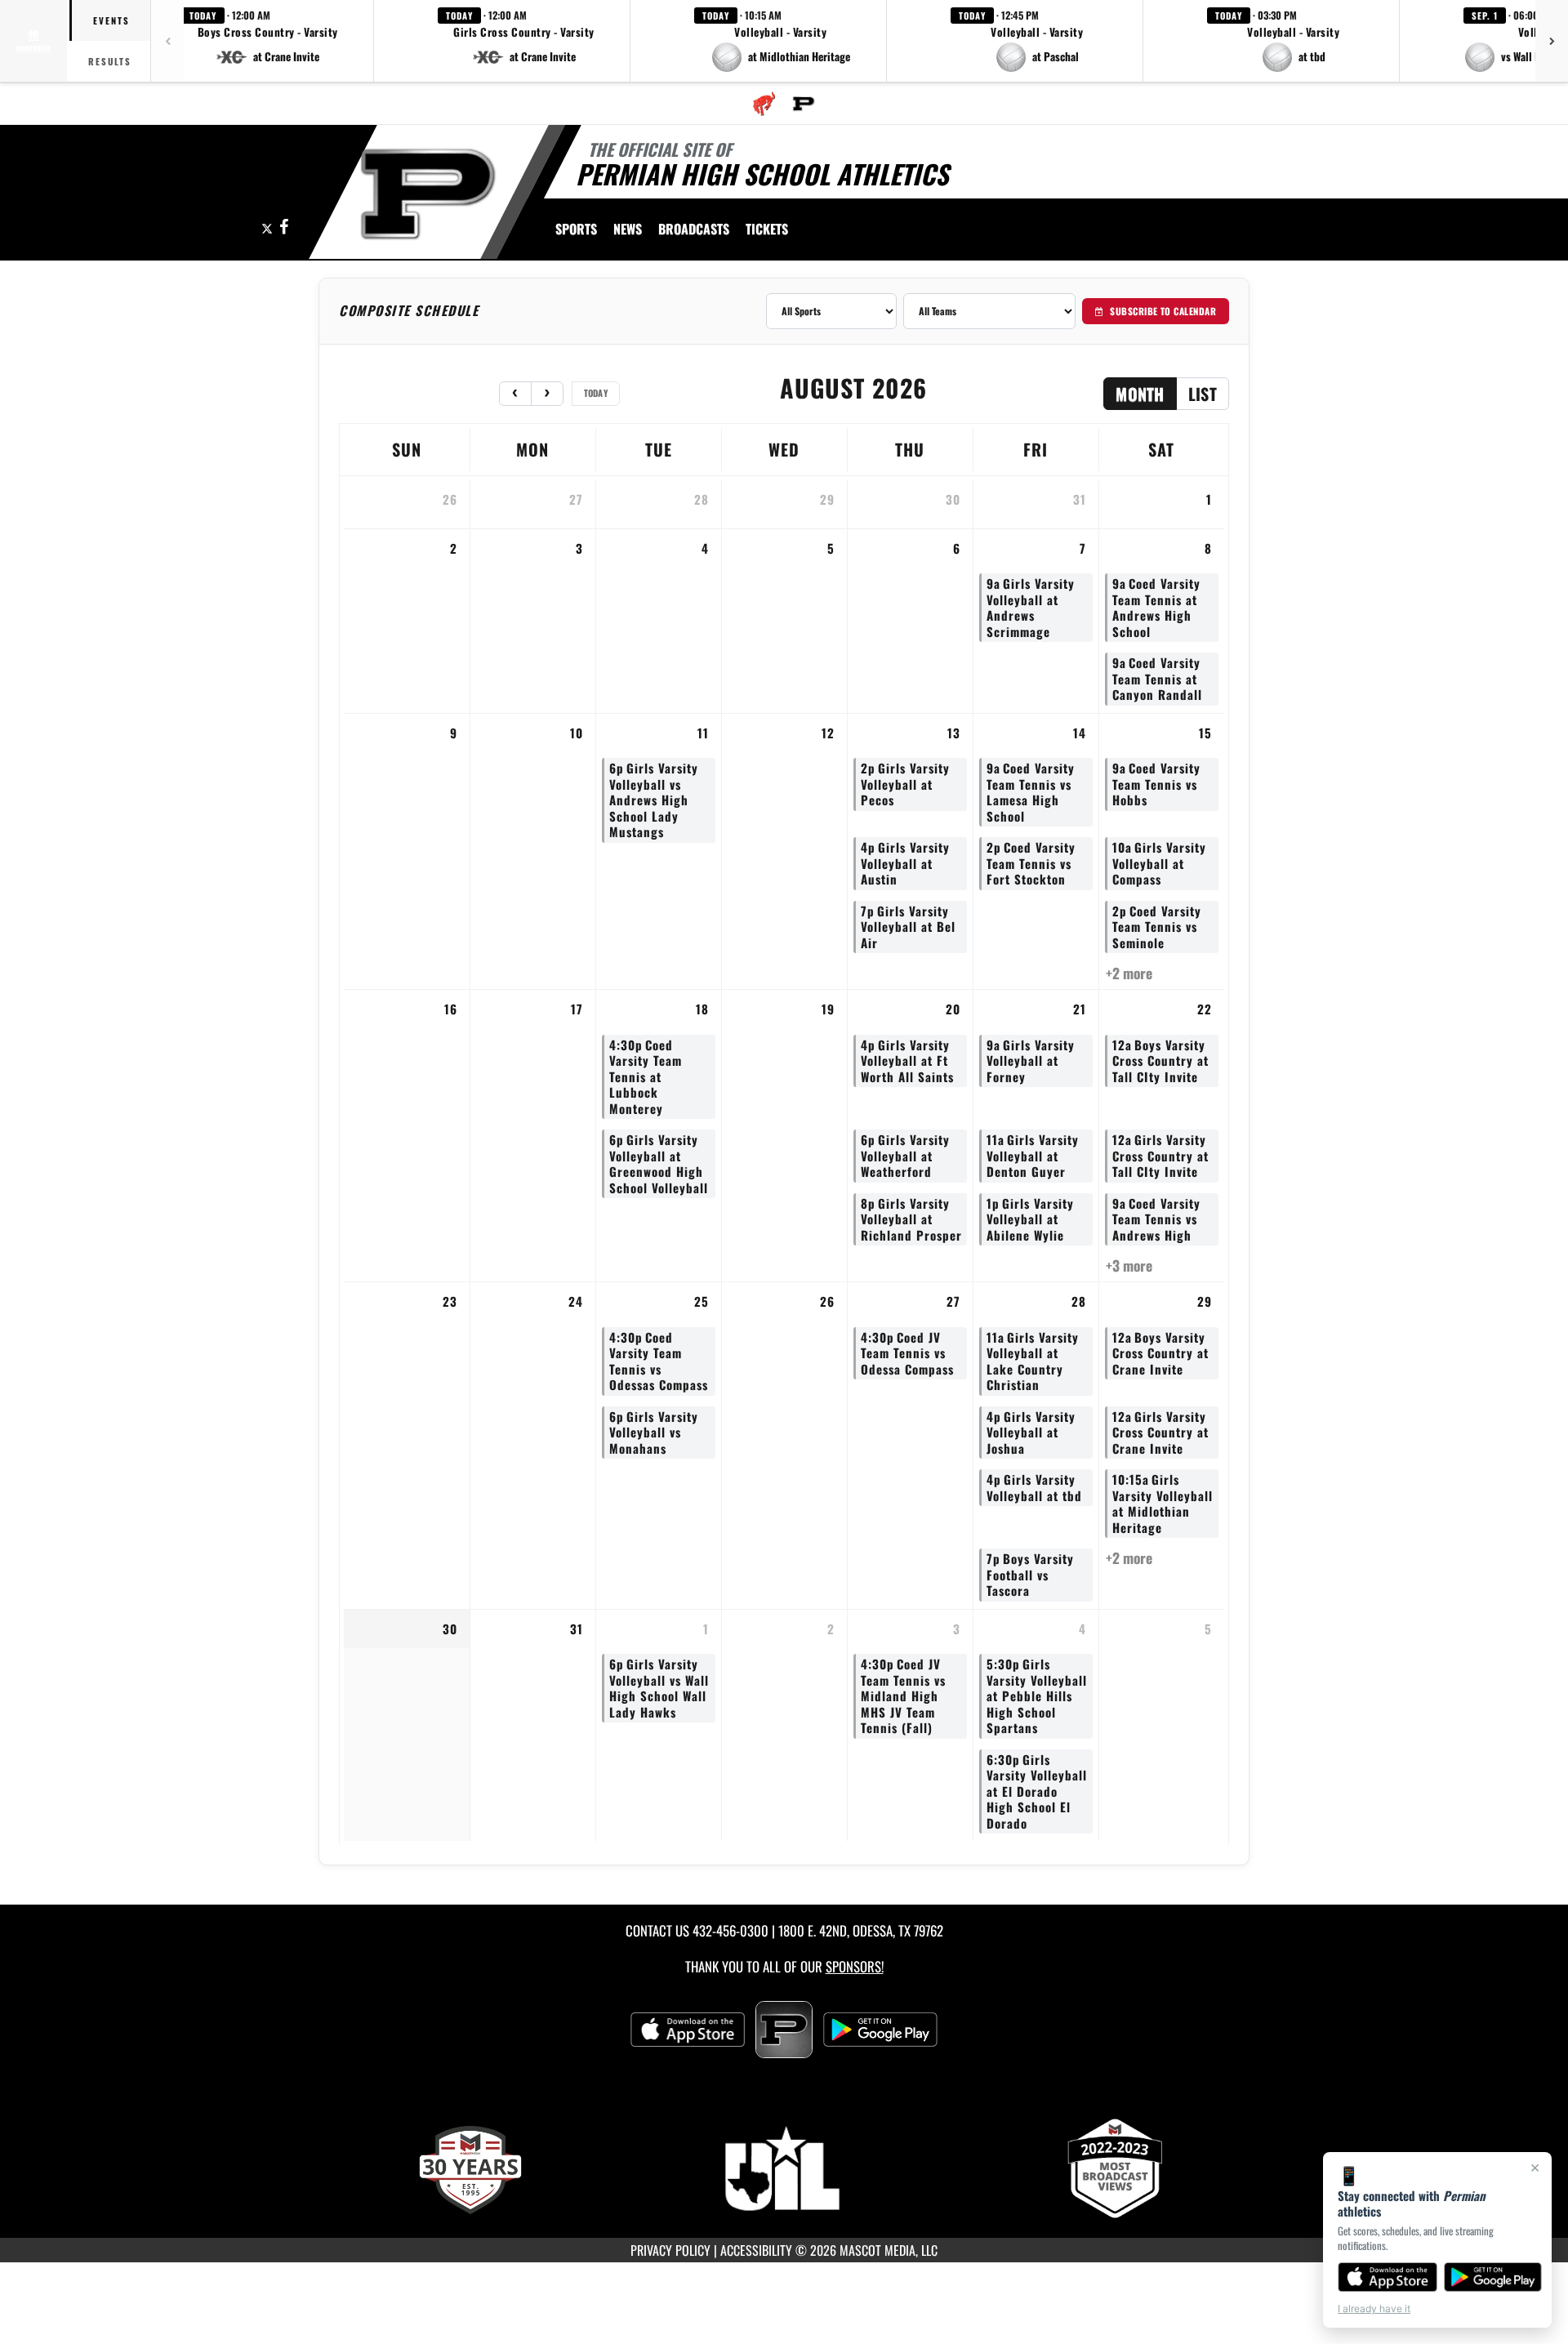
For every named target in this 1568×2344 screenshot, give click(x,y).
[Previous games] (167, 41)
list (1203, 394)
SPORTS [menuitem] (576, 229)
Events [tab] (111, 20)
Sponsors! (855, 1966)
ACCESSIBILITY (756, 2250)
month (1140, 394)
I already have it (1374, 2308)
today (596, 393)
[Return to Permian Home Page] (428, 194)
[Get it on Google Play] (1493, 2277)
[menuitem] (764, 104)
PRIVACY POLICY (670, 2250)
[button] (268, 41)
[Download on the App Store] (1388, 2277)
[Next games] (1552, 41)
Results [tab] (110, 61)
